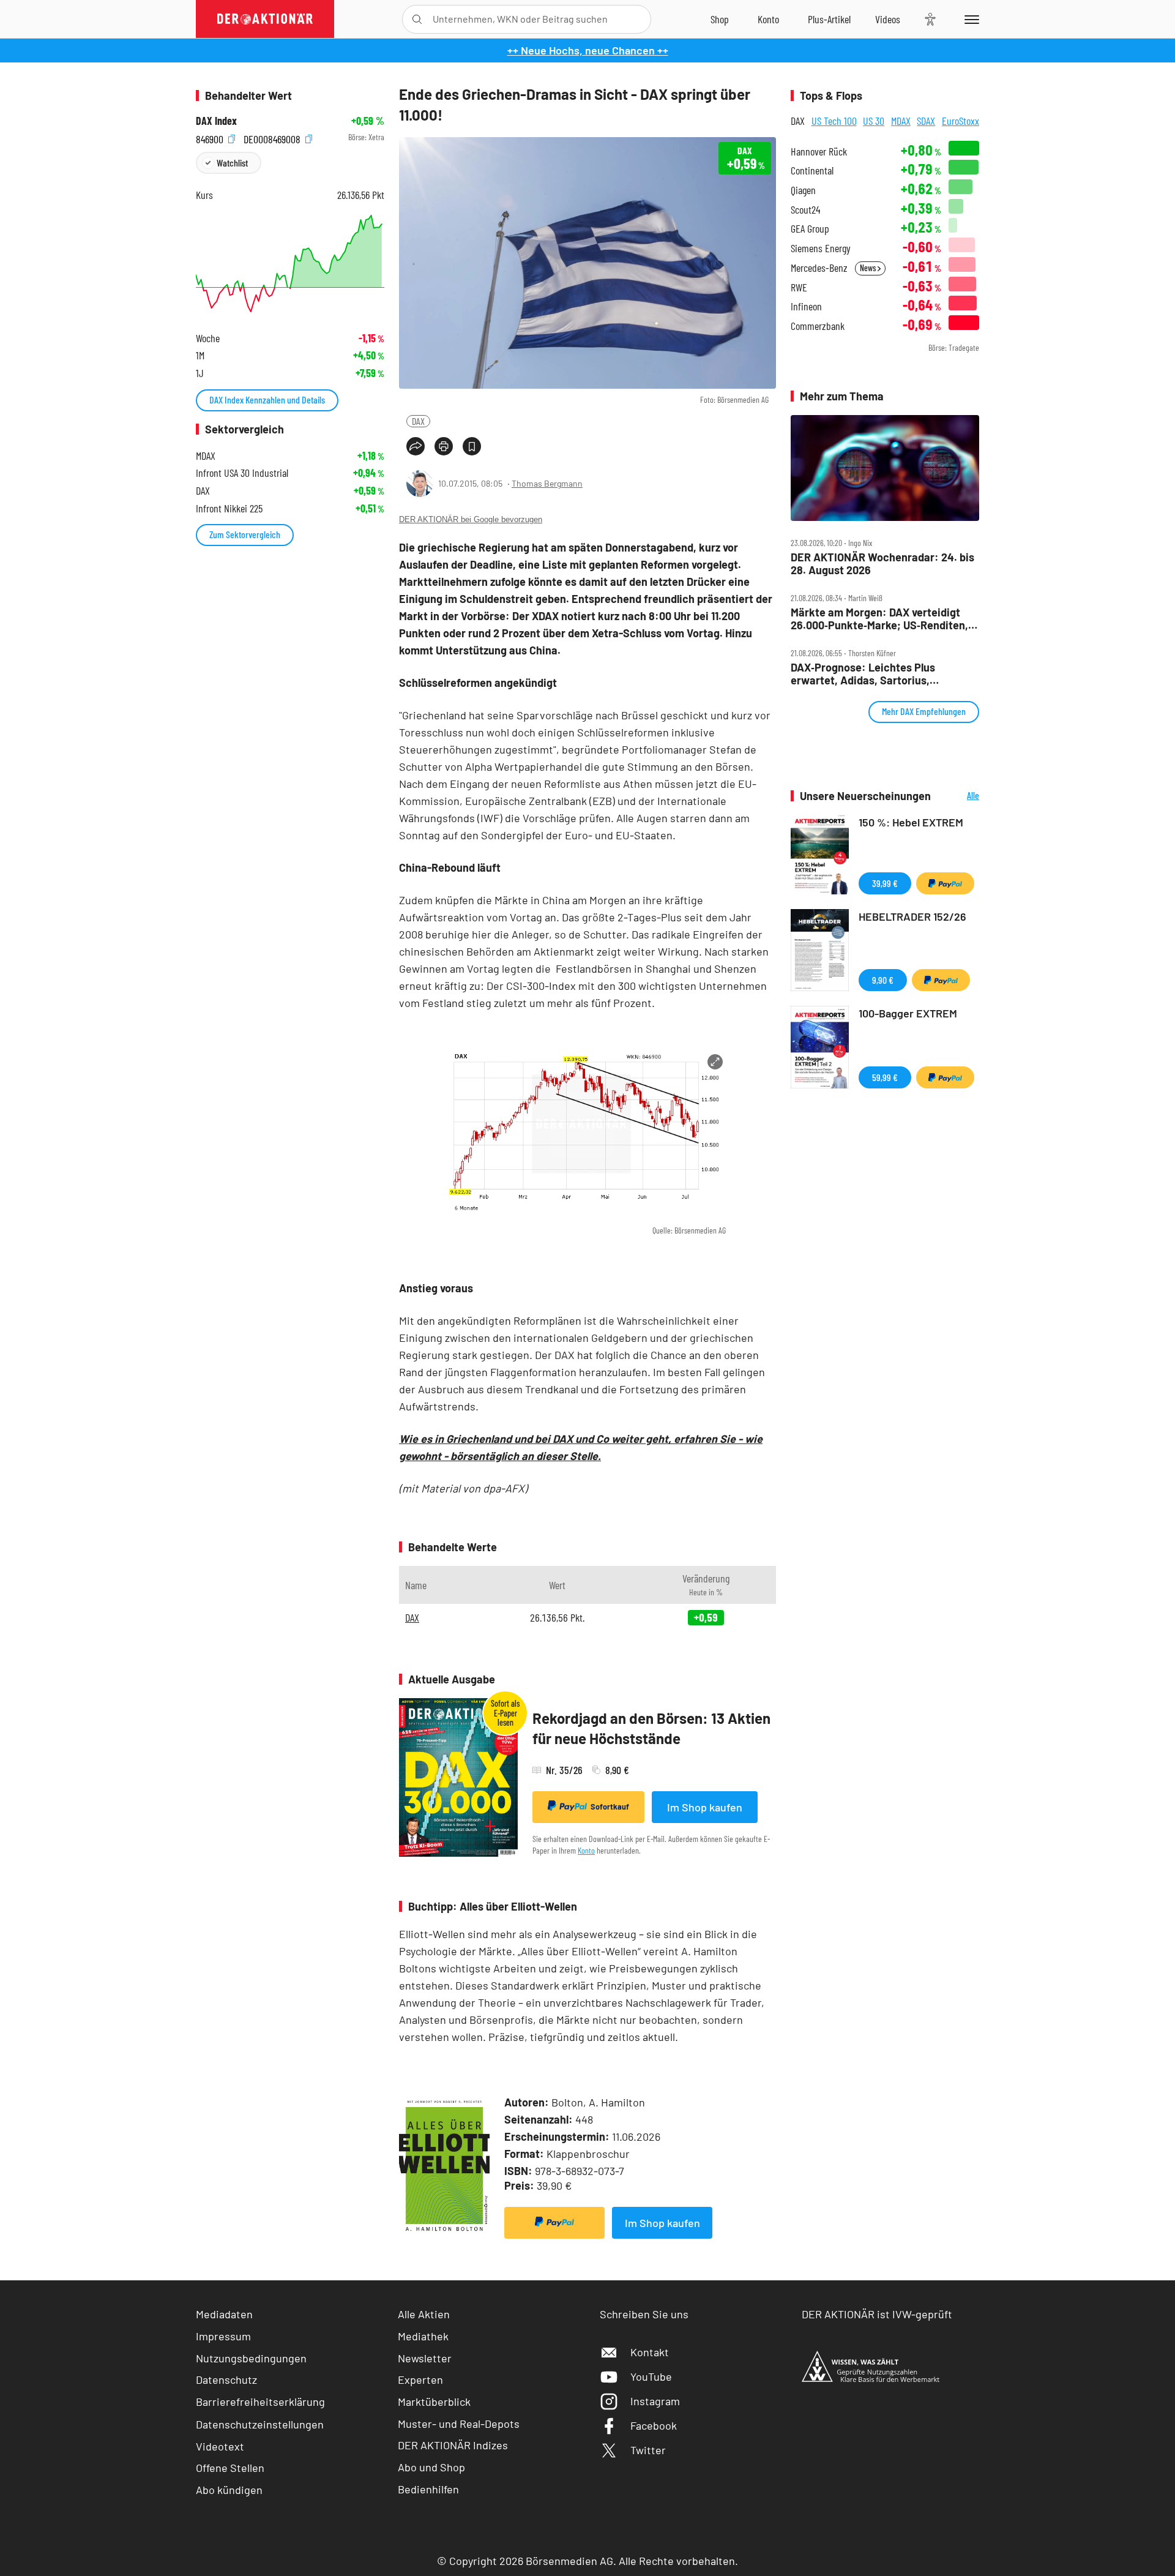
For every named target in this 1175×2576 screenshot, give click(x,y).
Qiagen (803, 190)
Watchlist (232, 163)
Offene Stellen (230, 2468)
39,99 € (885, 883)
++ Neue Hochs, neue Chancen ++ (588, 50)
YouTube (651, 2376)
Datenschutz (226, 2379)
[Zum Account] (768, 19)
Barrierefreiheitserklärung (260, 2402)
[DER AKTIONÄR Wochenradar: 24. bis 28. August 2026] (885, 468)
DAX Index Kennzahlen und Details (267, 399)
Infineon (806, 306)
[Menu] (970, 19)
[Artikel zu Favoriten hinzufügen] (472, 446)
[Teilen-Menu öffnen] (416, 446)
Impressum (223, 2336)
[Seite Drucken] (444, 446)
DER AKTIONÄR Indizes (453, 2445)
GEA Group (810, 229)
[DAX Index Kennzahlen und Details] (290, 264)
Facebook (654, 2425)
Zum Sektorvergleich (245, 534)
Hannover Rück (819, 152)
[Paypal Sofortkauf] (554, 2223)
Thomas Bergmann (547, 483)
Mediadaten (224, 2314)
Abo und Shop (431, 2467)
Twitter (648, 2450)
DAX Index (216, 121)
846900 (211, 137)
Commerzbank (818, 326)
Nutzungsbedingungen (251, 2358)
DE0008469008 (273, 137)
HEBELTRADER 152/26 (912, 916)
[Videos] (888, 19)
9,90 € (883, 980)
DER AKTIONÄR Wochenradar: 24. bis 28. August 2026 (882, 563)
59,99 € (885, 1077)
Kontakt (650, 2352)
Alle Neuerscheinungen (958, 796)
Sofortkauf (610, 1807)
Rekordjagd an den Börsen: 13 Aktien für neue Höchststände (651, 1728)
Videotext (220, 2446)
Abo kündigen (229, 2490)
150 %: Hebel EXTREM (911, 822)
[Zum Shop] (720, 19)
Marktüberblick (434, 2402)
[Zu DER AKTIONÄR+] (829, 19)
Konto (586, 1850)
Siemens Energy (821, 248)
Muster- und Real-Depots (459, 2424)
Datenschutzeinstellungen (260, 2424)
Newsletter (425, 2358)
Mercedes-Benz (819, 268)
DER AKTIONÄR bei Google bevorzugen (471, 519)
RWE (799, 287)
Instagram (655, 2401)
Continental (812, 170)
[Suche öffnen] (417, 19)
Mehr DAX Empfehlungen (924, 711)
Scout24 (805, 210)
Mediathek (423, 2336)
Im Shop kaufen (705, 1807)
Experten (420, 2379)
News (869, 268)
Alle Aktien (424, 2314)
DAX (418, 421)
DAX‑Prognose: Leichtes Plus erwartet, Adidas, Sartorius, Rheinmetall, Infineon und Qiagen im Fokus (879, 674)
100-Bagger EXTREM (908, 1013)
